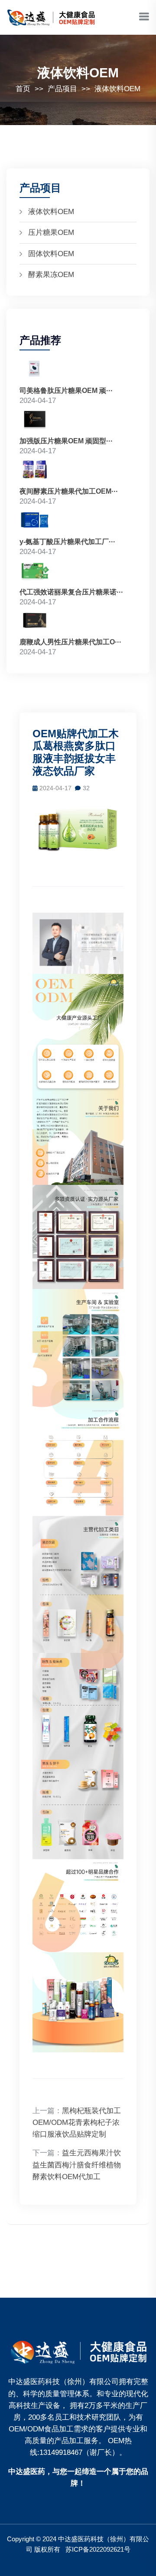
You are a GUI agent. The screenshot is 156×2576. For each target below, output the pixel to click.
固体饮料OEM (51, 254)
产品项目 (62, 89)
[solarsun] (52, 17)
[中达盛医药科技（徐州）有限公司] (78, 2350)
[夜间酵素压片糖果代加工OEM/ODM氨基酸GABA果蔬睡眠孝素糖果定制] (35, 471)
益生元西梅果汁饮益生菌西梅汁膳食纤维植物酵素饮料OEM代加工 (77, 2165)
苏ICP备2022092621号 (98, 2549)
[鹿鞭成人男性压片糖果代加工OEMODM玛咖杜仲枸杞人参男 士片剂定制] (35, 622)
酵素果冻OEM (51, 275)
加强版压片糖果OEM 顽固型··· (66, 441)
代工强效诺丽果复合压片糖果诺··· (71, 592)
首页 (23, 89)
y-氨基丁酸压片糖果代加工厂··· (67, 542)
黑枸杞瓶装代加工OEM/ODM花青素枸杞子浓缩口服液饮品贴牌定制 (77, 2122)
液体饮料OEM (117, 89)
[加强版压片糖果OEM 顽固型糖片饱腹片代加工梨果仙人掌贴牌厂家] (35, 421)
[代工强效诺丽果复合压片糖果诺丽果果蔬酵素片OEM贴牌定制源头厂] (35, 572)
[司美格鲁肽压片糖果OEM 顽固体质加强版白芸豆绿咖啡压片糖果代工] (35, 370)
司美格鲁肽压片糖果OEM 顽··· (66, 391)
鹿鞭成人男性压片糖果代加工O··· (70, 642)
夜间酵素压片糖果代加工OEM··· (69, 491)
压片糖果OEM (51, 233)
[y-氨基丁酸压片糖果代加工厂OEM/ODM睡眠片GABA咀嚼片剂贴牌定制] (35, 521)
